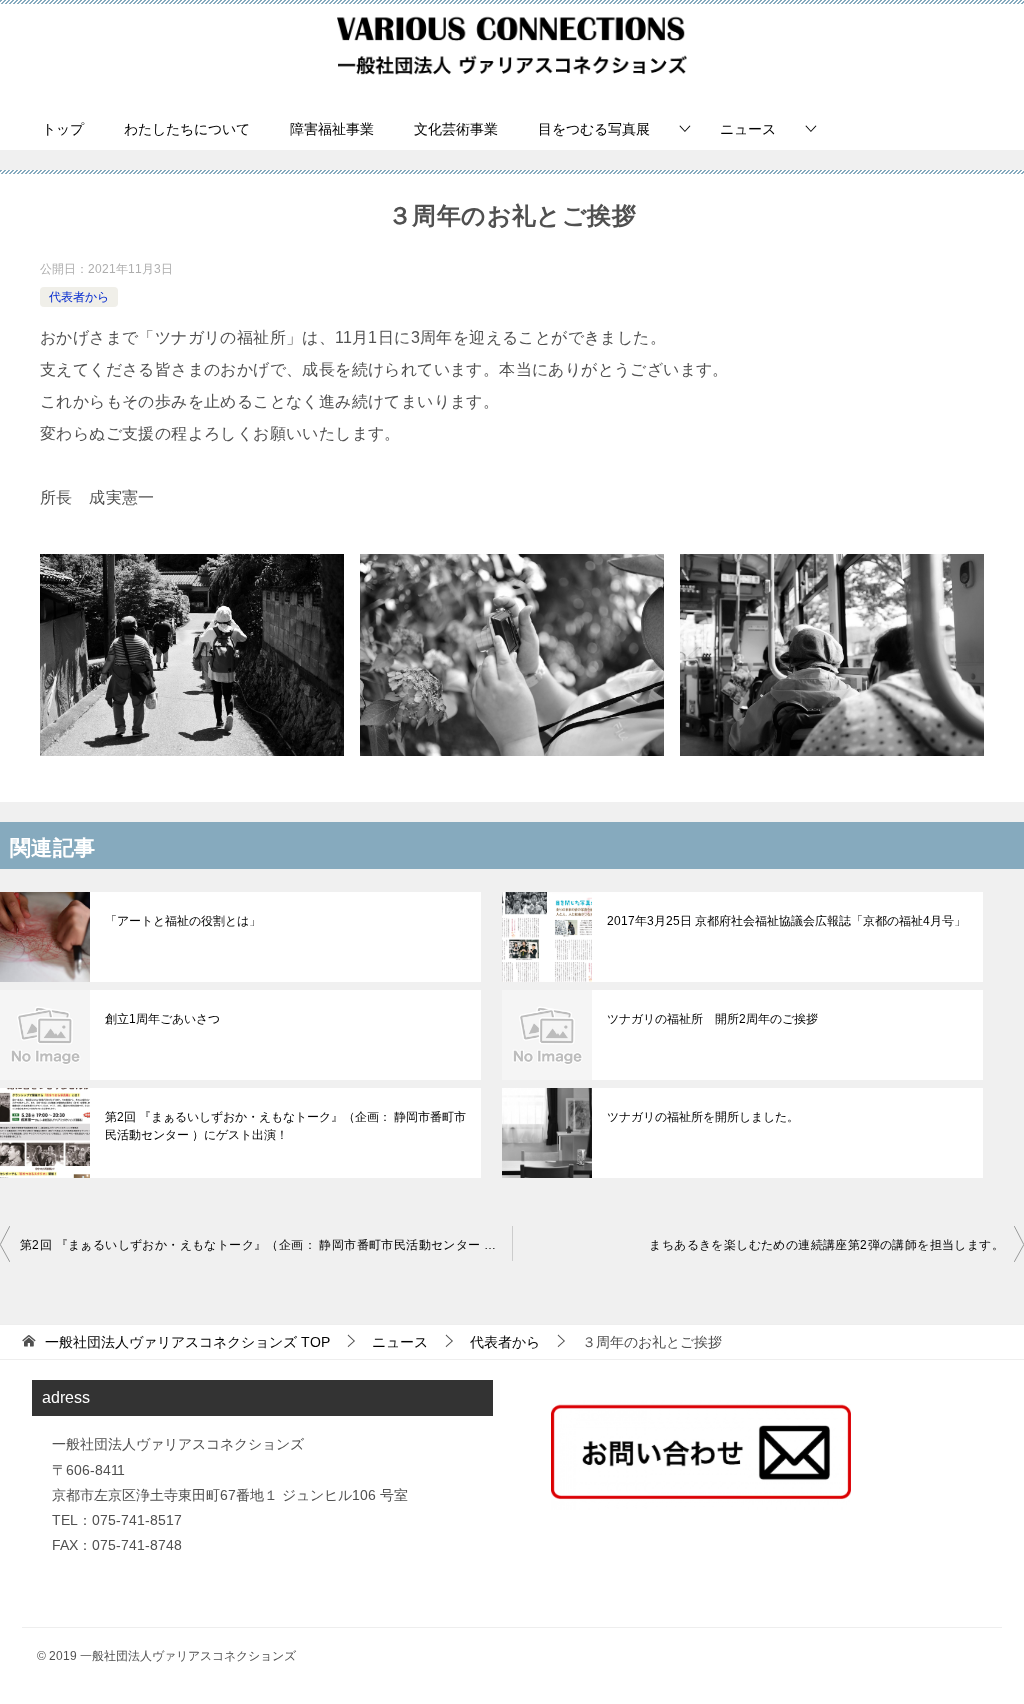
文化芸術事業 (456, 129)
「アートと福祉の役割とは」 (183, 921)
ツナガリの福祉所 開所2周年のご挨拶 (712, 1019)
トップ (63, 129)
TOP (187, 1342)
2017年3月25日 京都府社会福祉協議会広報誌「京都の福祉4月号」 (786, 921)
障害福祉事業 (332, 129)
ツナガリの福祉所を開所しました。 (703, 1117)
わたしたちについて (187, 129)
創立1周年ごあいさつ (162, 1019)
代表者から (79, 297)
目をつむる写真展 (594, 129)
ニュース (748, 129)
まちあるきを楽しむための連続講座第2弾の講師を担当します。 (826, 1245)
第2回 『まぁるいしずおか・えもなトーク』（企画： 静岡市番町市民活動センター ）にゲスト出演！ (285, 1126)
